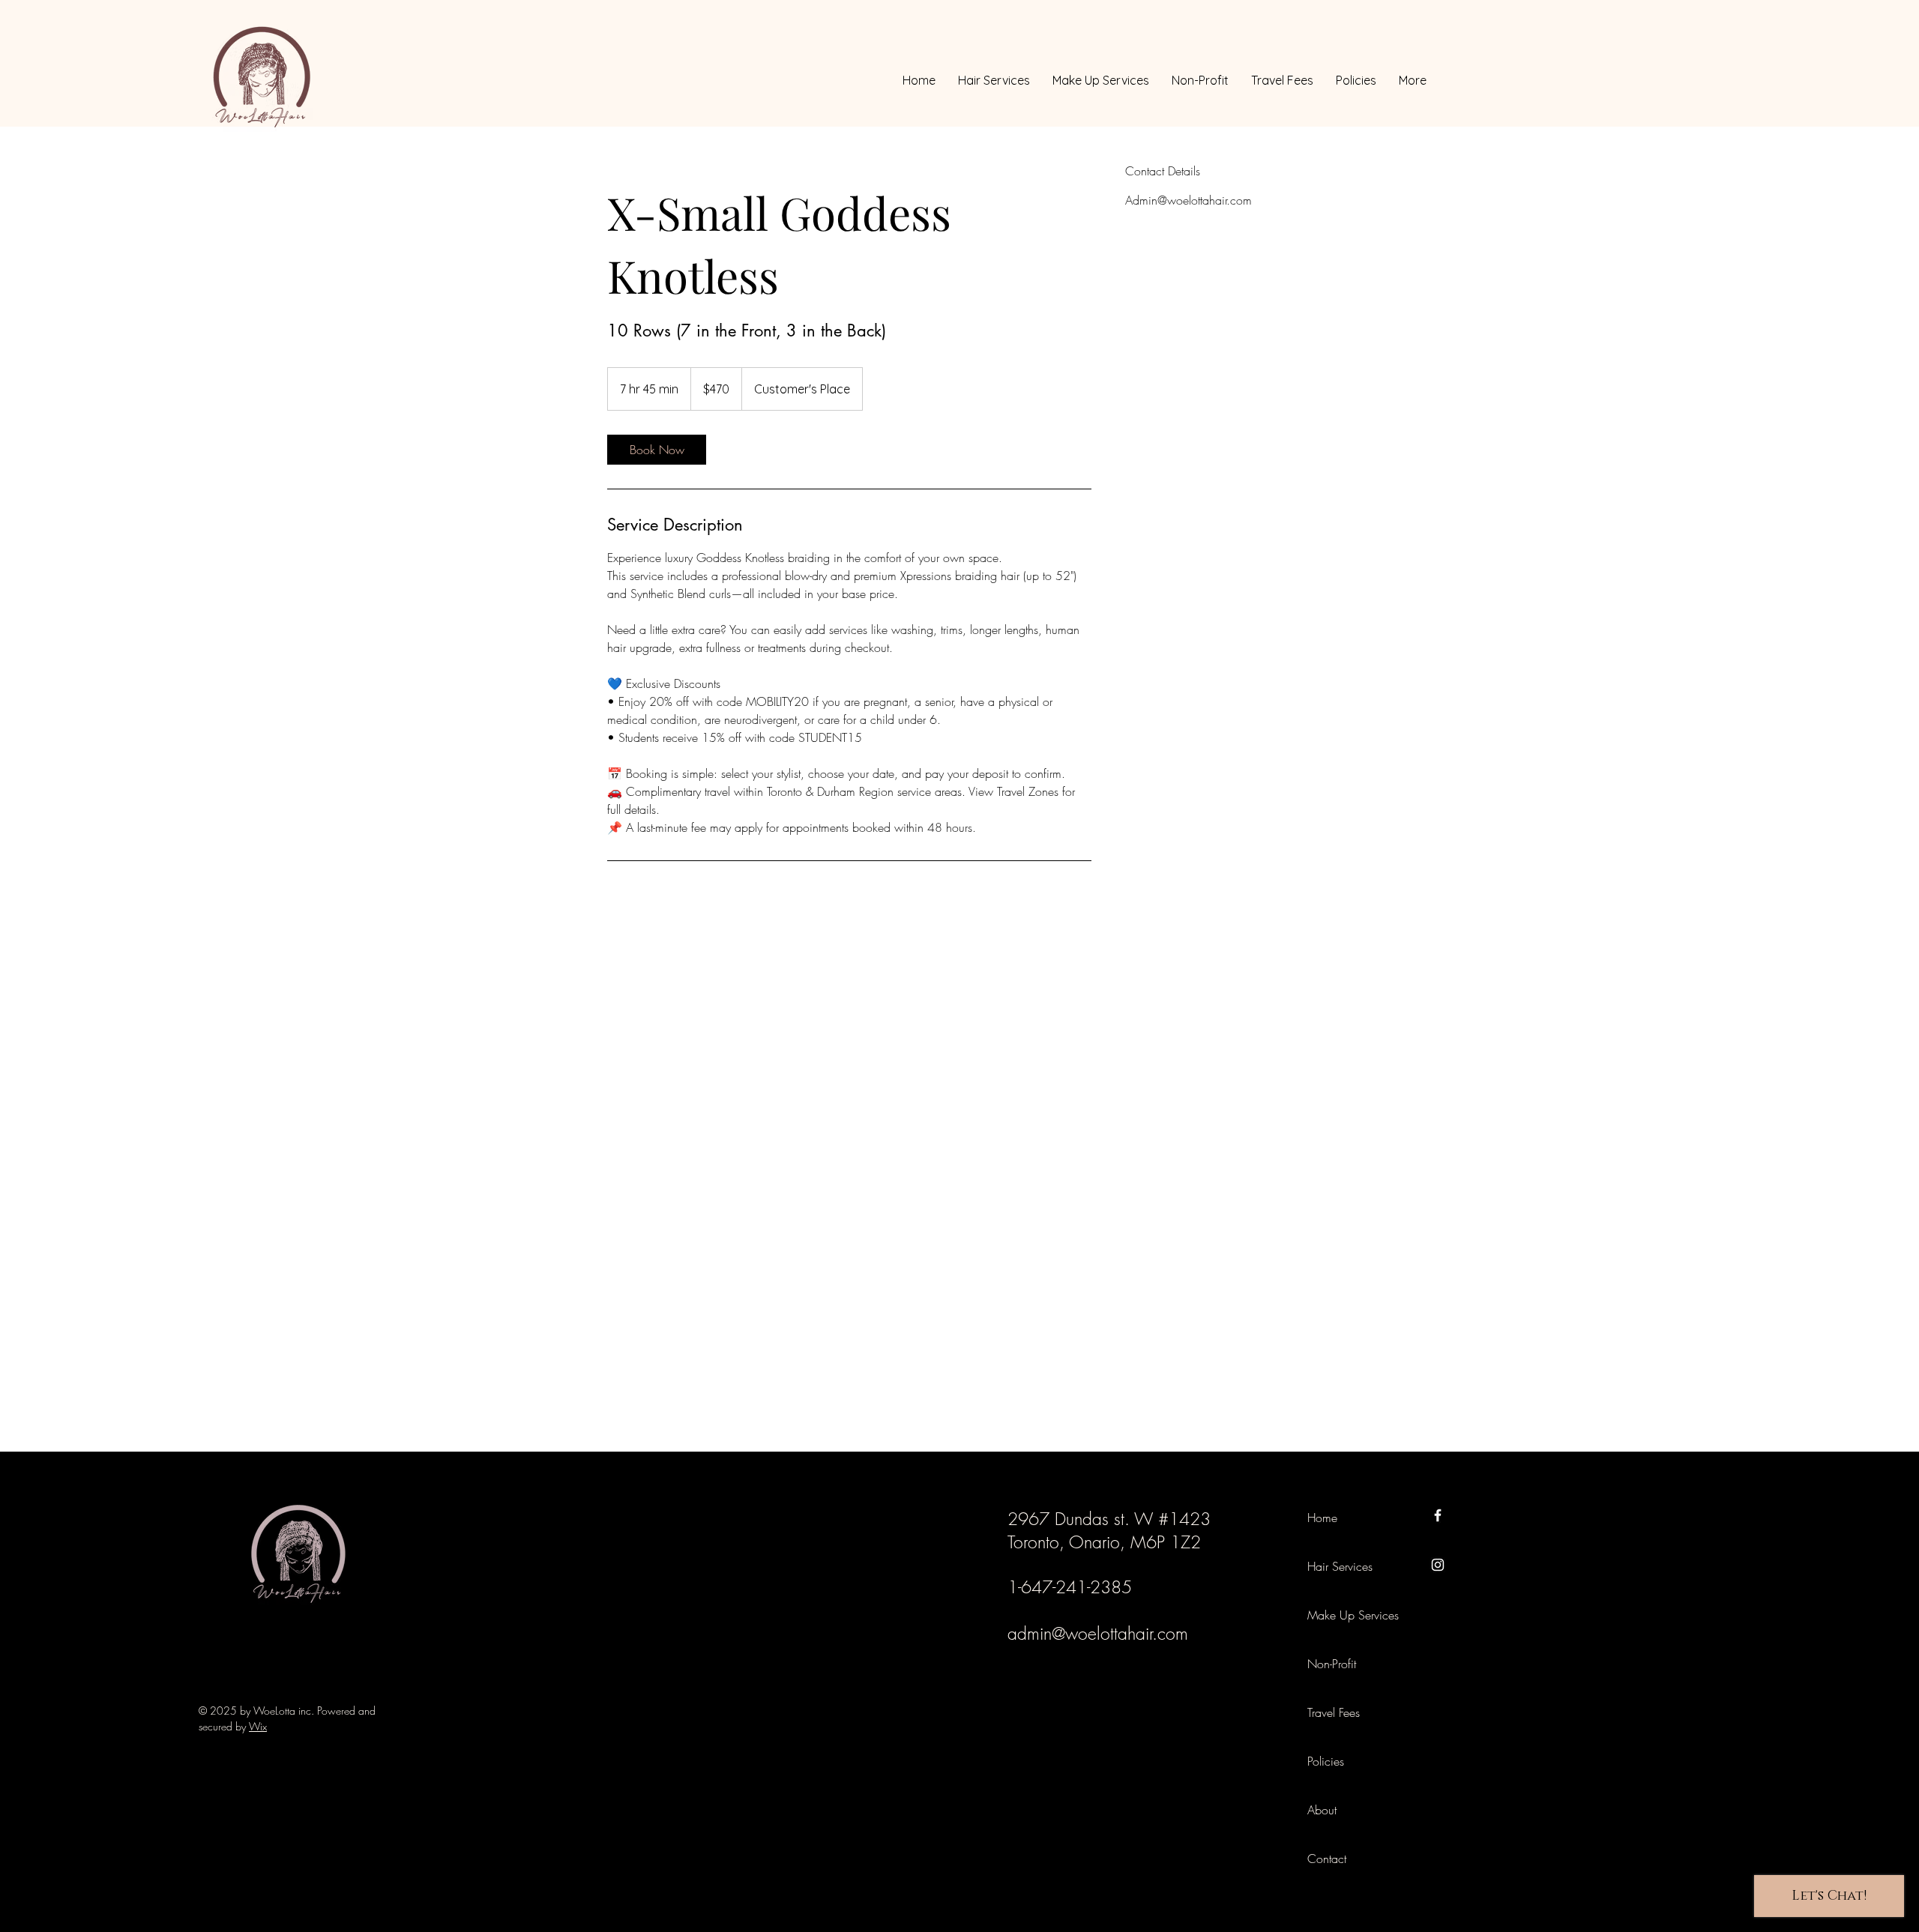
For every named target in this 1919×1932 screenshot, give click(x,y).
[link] (657, 450)
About (1322, 1810)
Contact (1327, 1859)
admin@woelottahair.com (1098, 1633)
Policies (1326, 1761)
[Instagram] (1438, 1565)
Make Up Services (1341, 1615)
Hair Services (1340, 1566)
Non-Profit (1332, 1664)
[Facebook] (1438, 1515)
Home (1322, 1518)
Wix (258, 1726)
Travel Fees (1334, 1712)
